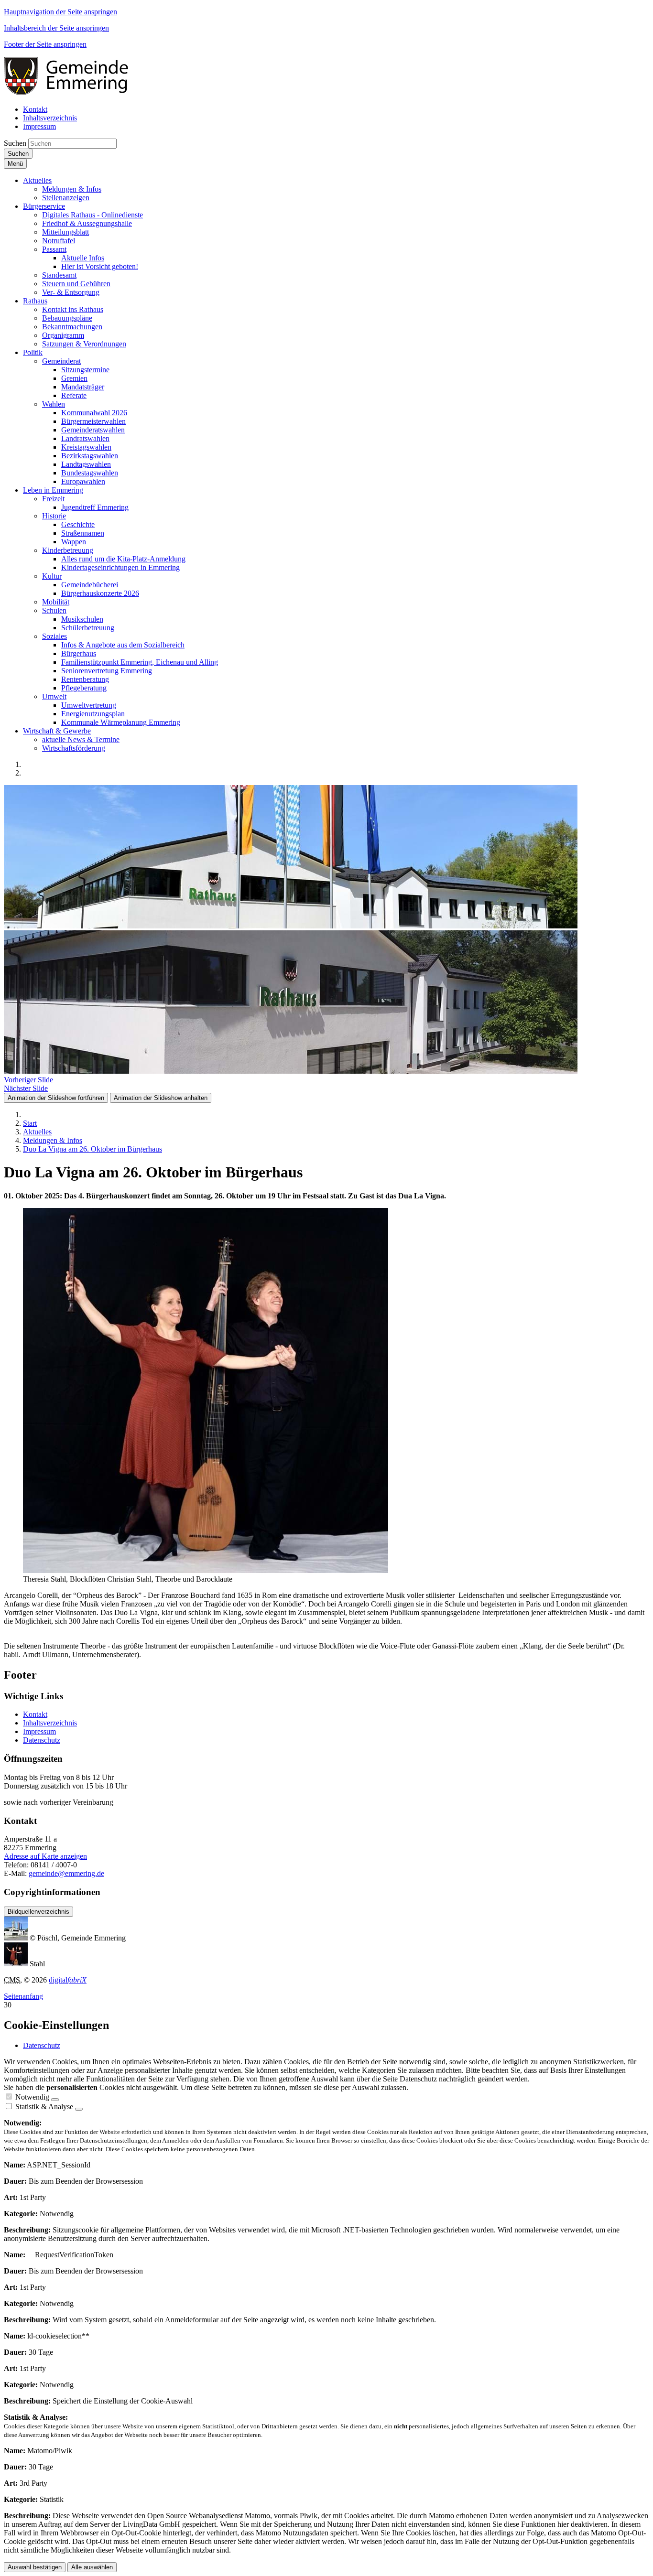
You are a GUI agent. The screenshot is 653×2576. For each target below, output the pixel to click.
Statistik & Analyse (44, 2107)
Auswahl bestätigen (35, 2567)
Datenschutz (42, 1740)
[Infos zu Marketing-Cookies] (79, 2109)
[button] (37, 180)
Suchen (15, 143)
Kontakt (35, 1714)
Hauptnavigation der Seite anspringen (60, 12)
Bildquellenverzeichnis (38, 1912)
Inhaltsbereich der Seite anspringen (56, 28)
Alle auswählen (92, 2567)
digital (68, 1980)
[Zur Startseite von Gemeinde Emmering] (73, 93)
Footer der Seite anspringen (45, 44)
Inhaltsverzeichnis (50, 1723)
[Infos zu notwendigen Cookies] (55, 2100)
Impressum (39, 1731)
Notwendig (32, 2097)
